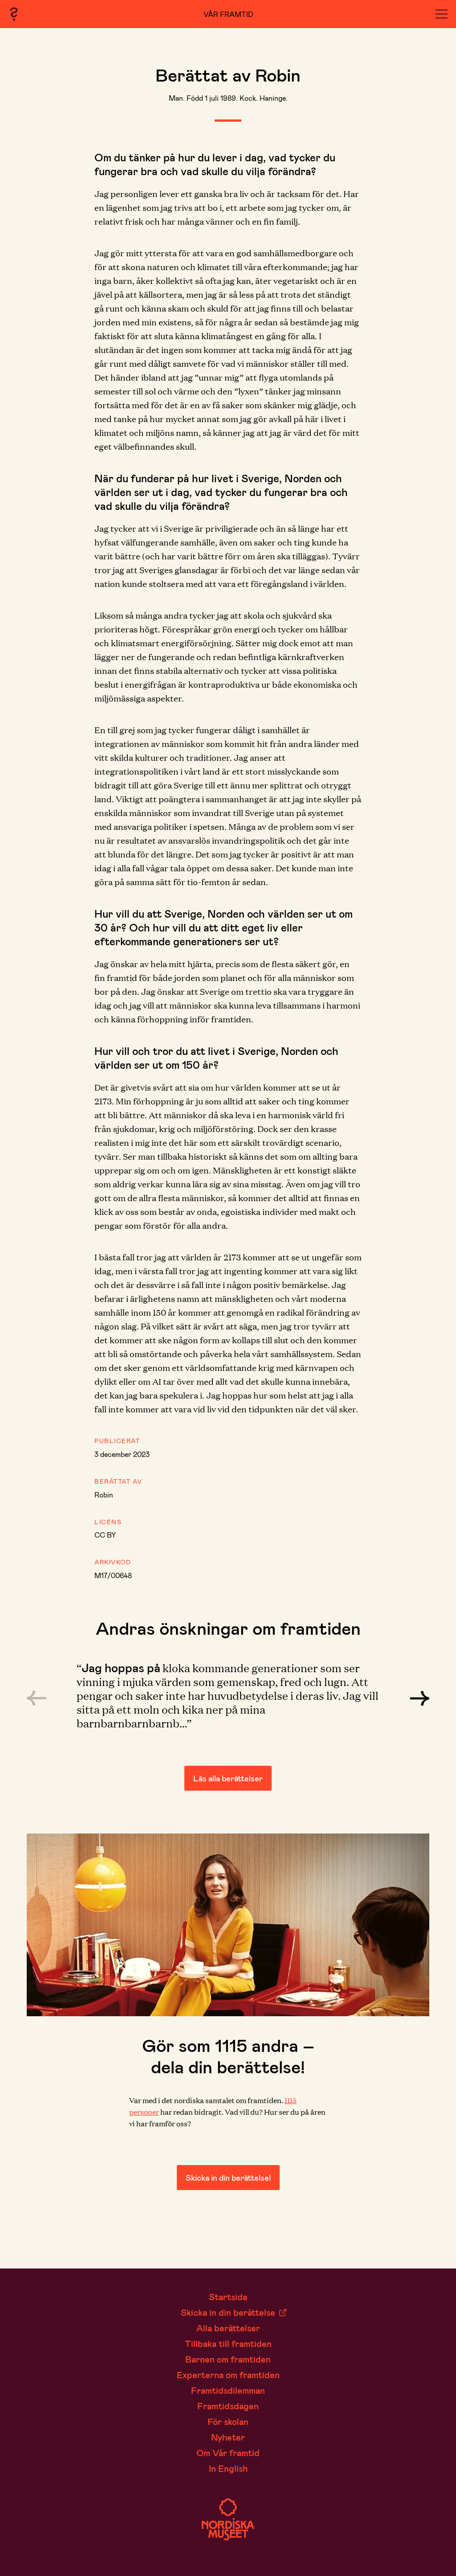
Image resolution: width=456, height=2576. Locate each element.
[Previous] (37, 1698)
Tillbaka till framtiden (228, 2343)
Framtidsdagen (228, 2406)
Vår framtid (228, 14)
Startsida (228, 2297)
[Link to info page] (14, 14)
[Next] (419, 1698)
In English (228, 2468)
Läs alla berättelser (228, 1778)
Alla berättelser (228, 2328)
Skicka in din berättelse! (228, 2178)
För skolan (228, 2421)
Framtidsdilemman (228, 2390)
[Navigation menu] (442, 14)
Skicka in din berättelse (228, 2312)
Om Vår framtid (228, 2453)
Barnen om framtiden (228, 2359)
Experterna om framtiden (228, 2375)
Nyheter (228, 2437)
